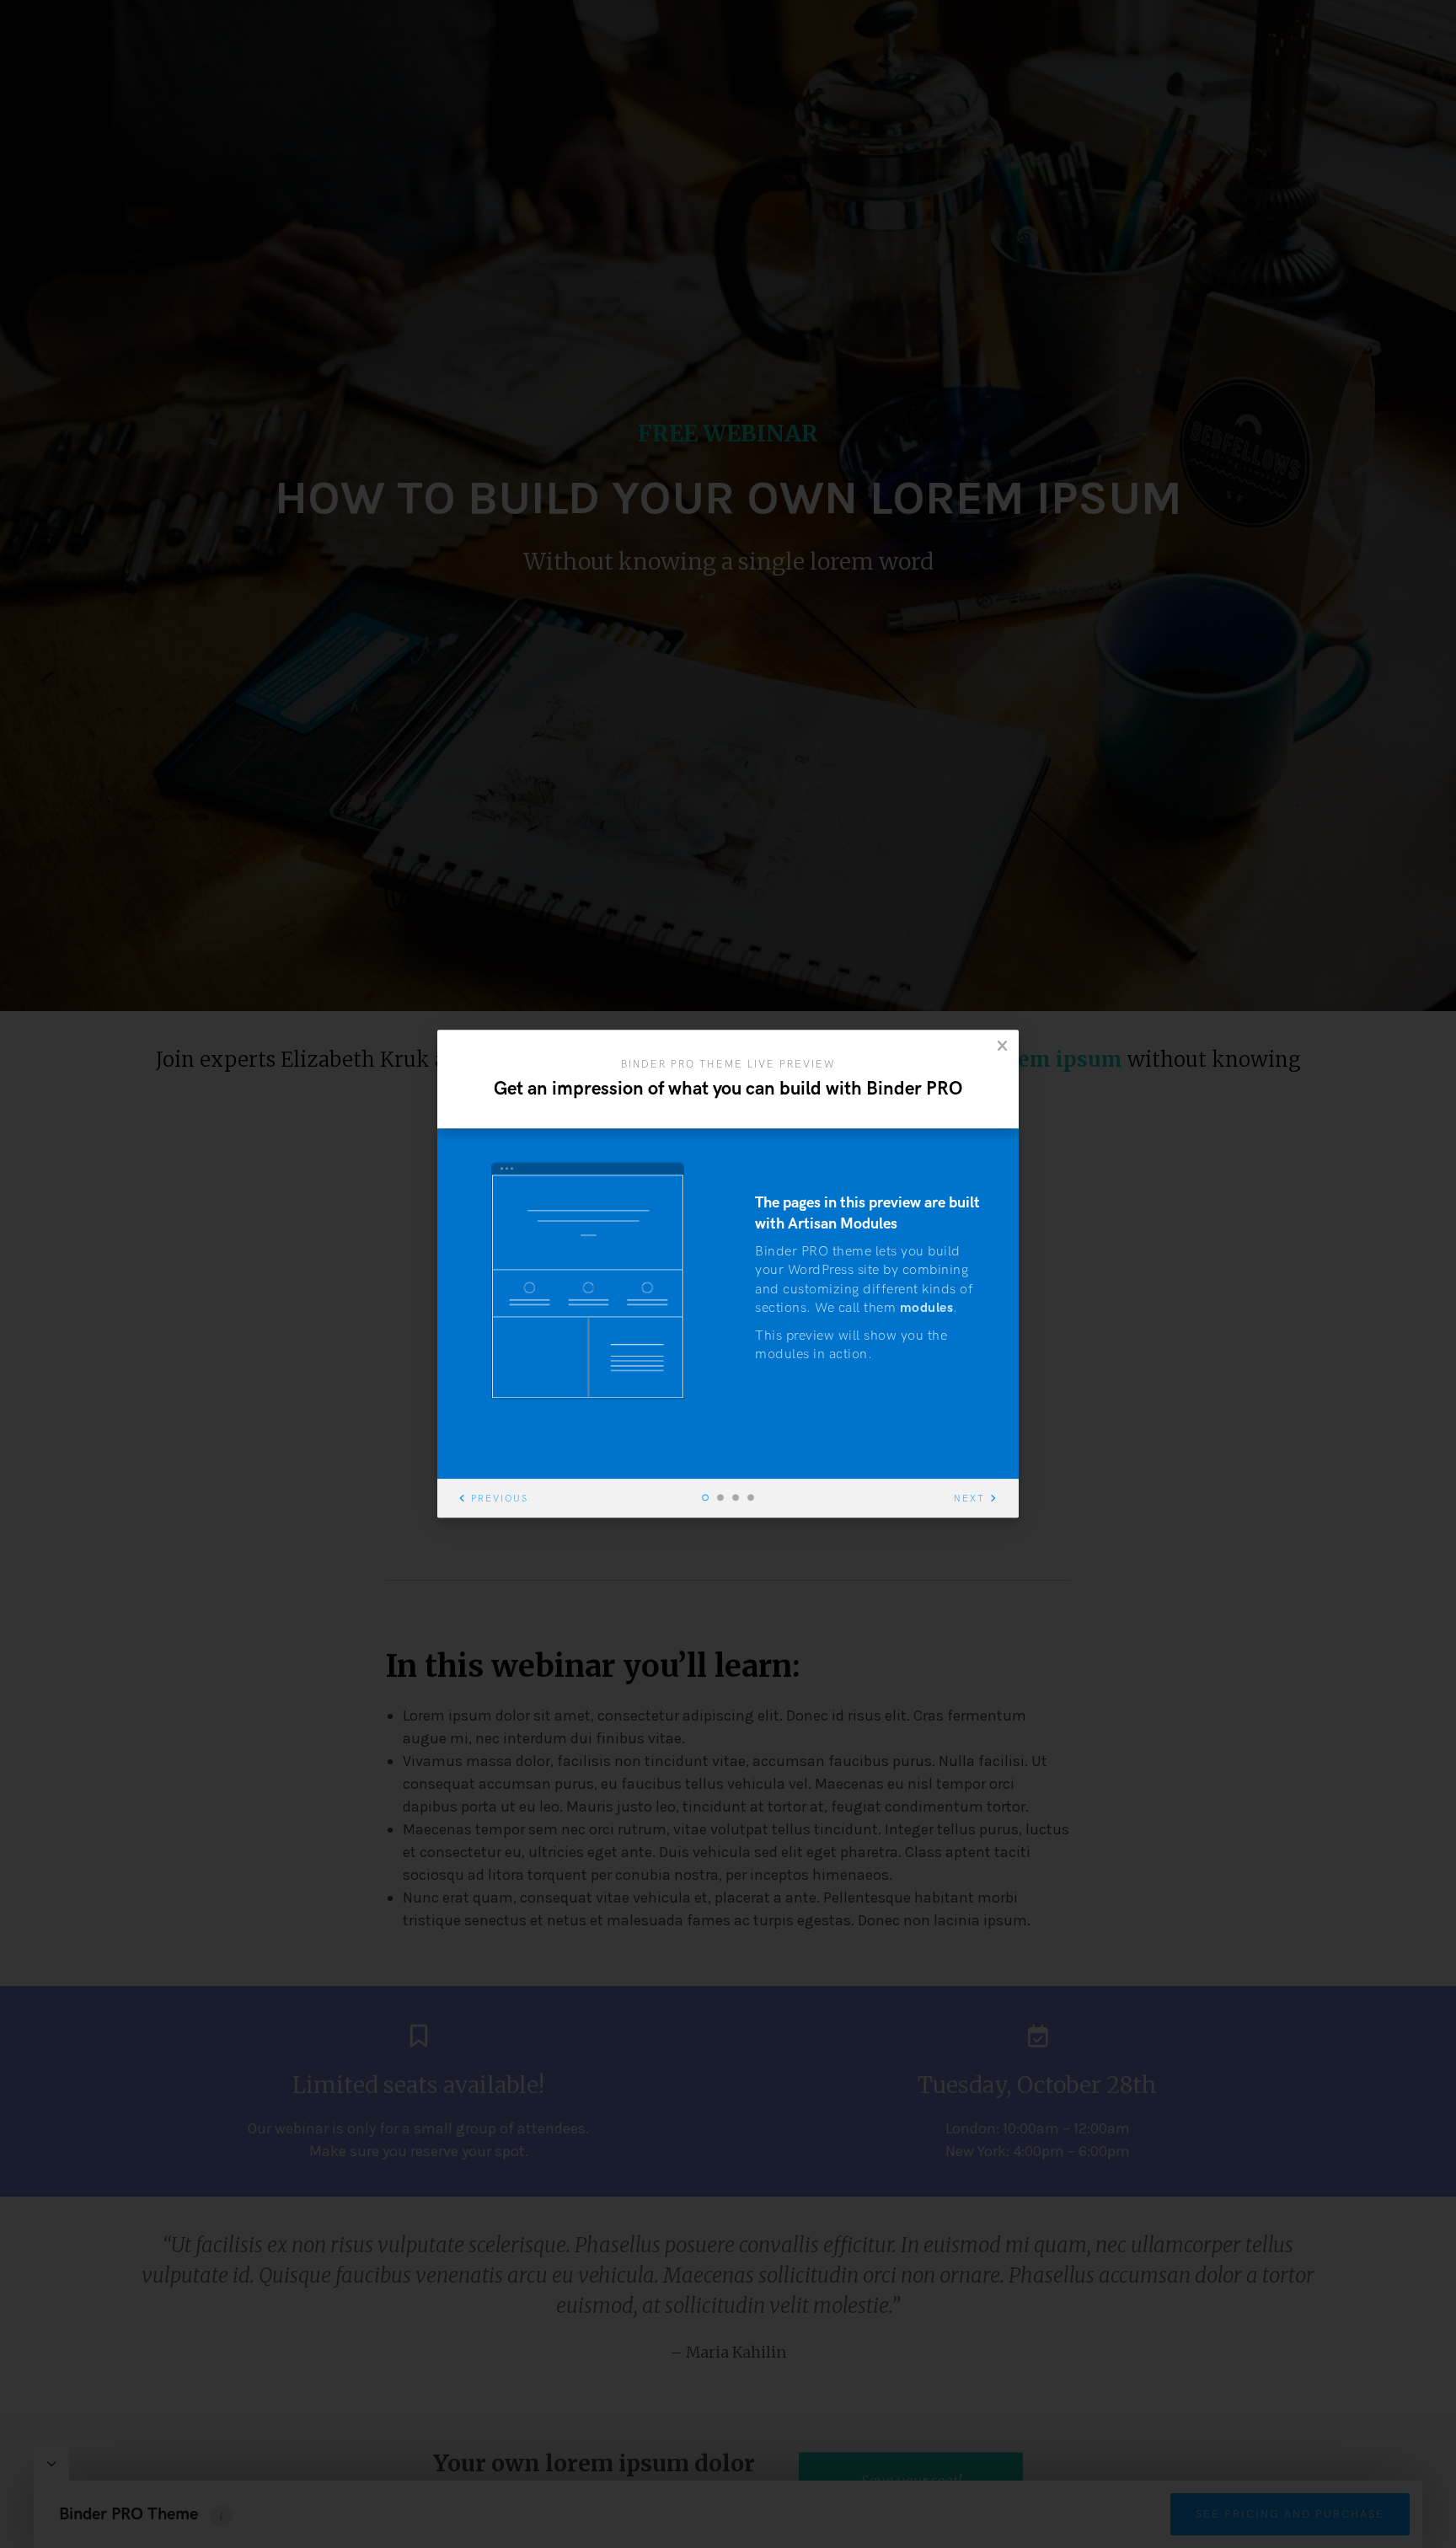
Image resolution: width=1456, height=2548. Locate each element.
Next (969, 1499)
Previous (500, 1499)
